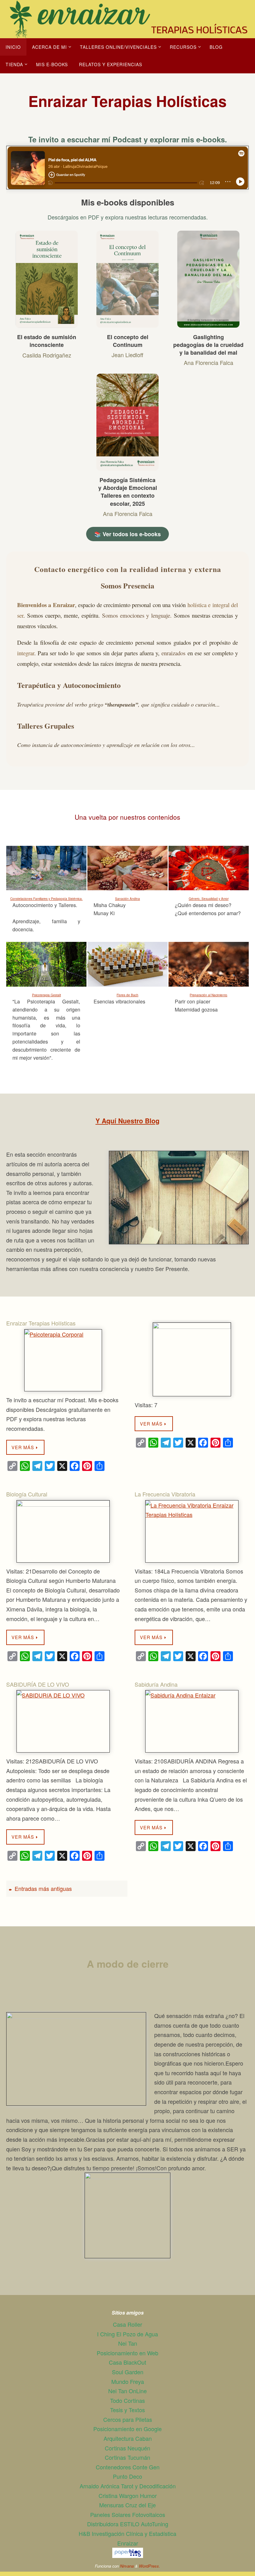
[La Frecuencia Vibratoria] (192, 1531)
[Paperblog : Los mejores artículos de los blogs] (128, 2555)
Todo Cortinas (127, 2400)
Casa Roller (127, 2324)
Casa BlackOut (127, 2362)
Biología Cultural (27, 1494)
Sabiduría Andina (156, 1684)
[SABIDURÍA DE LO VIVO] (63, 1721)
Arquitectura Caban (128, 2438)
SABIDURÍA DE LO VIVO (38, 1684)
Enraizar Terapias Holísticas (41, 1323)
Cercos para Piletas (128, 2419)
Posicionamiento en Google (127, 2429)
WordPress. (150, 2566)
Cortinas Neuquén (127, 2448)
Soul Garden (128, 2372)
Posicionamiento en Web (127, 2353)
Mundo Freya (128, 2381)
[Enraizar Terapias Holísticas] (63, 1360)
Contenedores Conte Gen (128, 2467)
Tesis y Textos (127, 2410)
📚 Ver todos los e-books (127, 534)
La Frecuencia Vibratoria (165, 1494)
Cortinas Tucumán (127, 2457)
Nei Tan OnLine (127, 2391)
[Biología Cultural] (63, 1531)
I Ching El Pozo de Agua (127, 2334)
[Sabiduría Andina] (192, 1721)
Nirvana (127, 2566)
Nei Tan (128, 2343)
